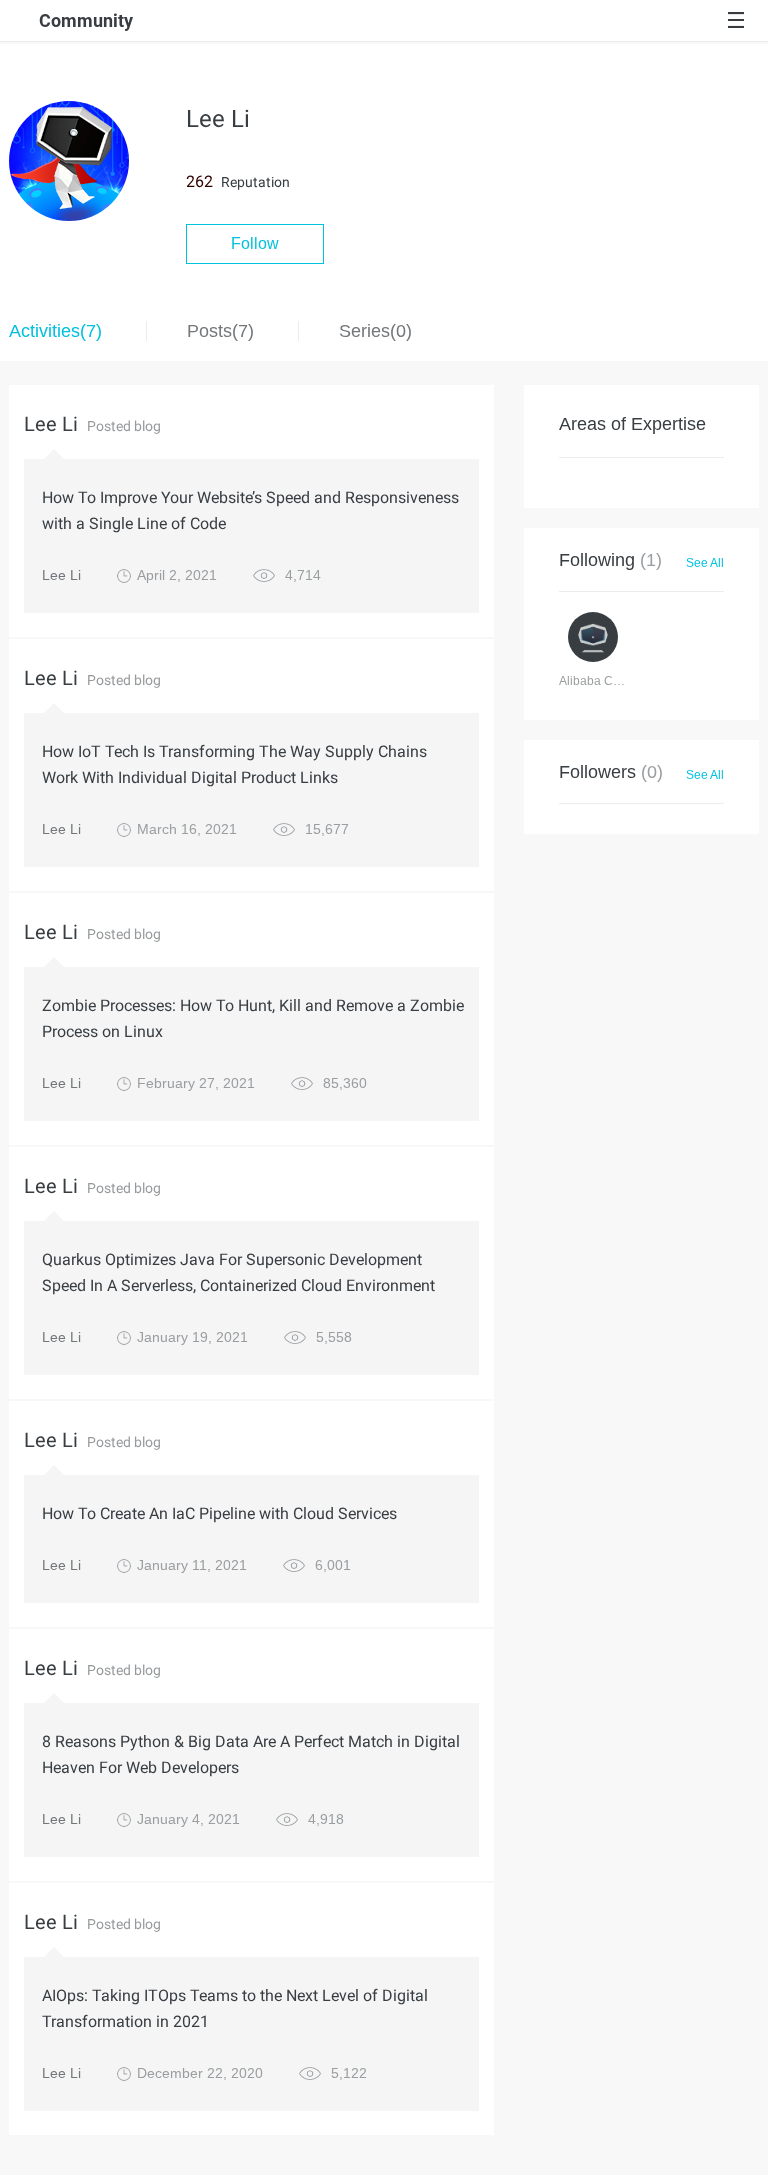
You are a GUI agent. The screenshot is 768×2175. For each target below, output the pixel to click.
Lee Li (61, 575)
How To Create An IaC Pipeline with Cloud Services (219, 1513)
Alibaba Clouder (603, 681)
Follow (255, 243)
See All (705, 563)
